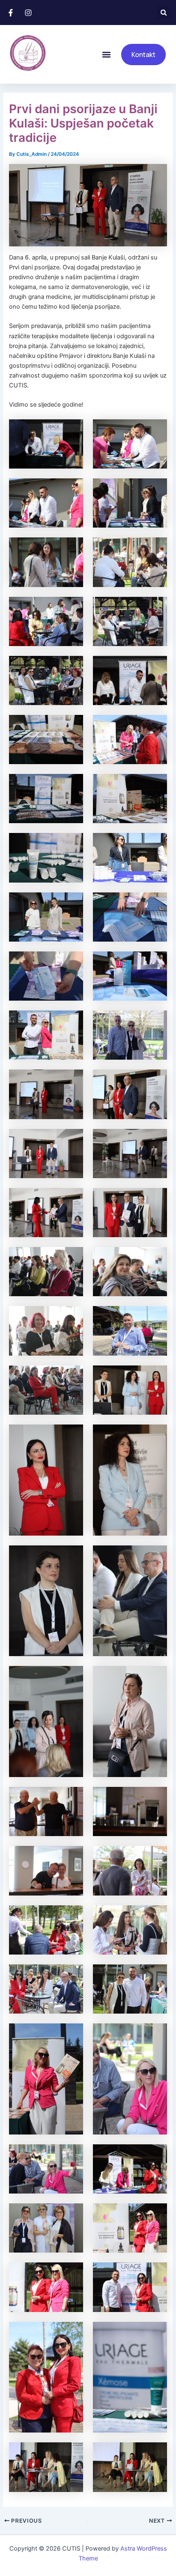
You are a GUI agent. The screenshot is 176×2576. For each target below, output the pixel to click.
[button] (164, 13)
